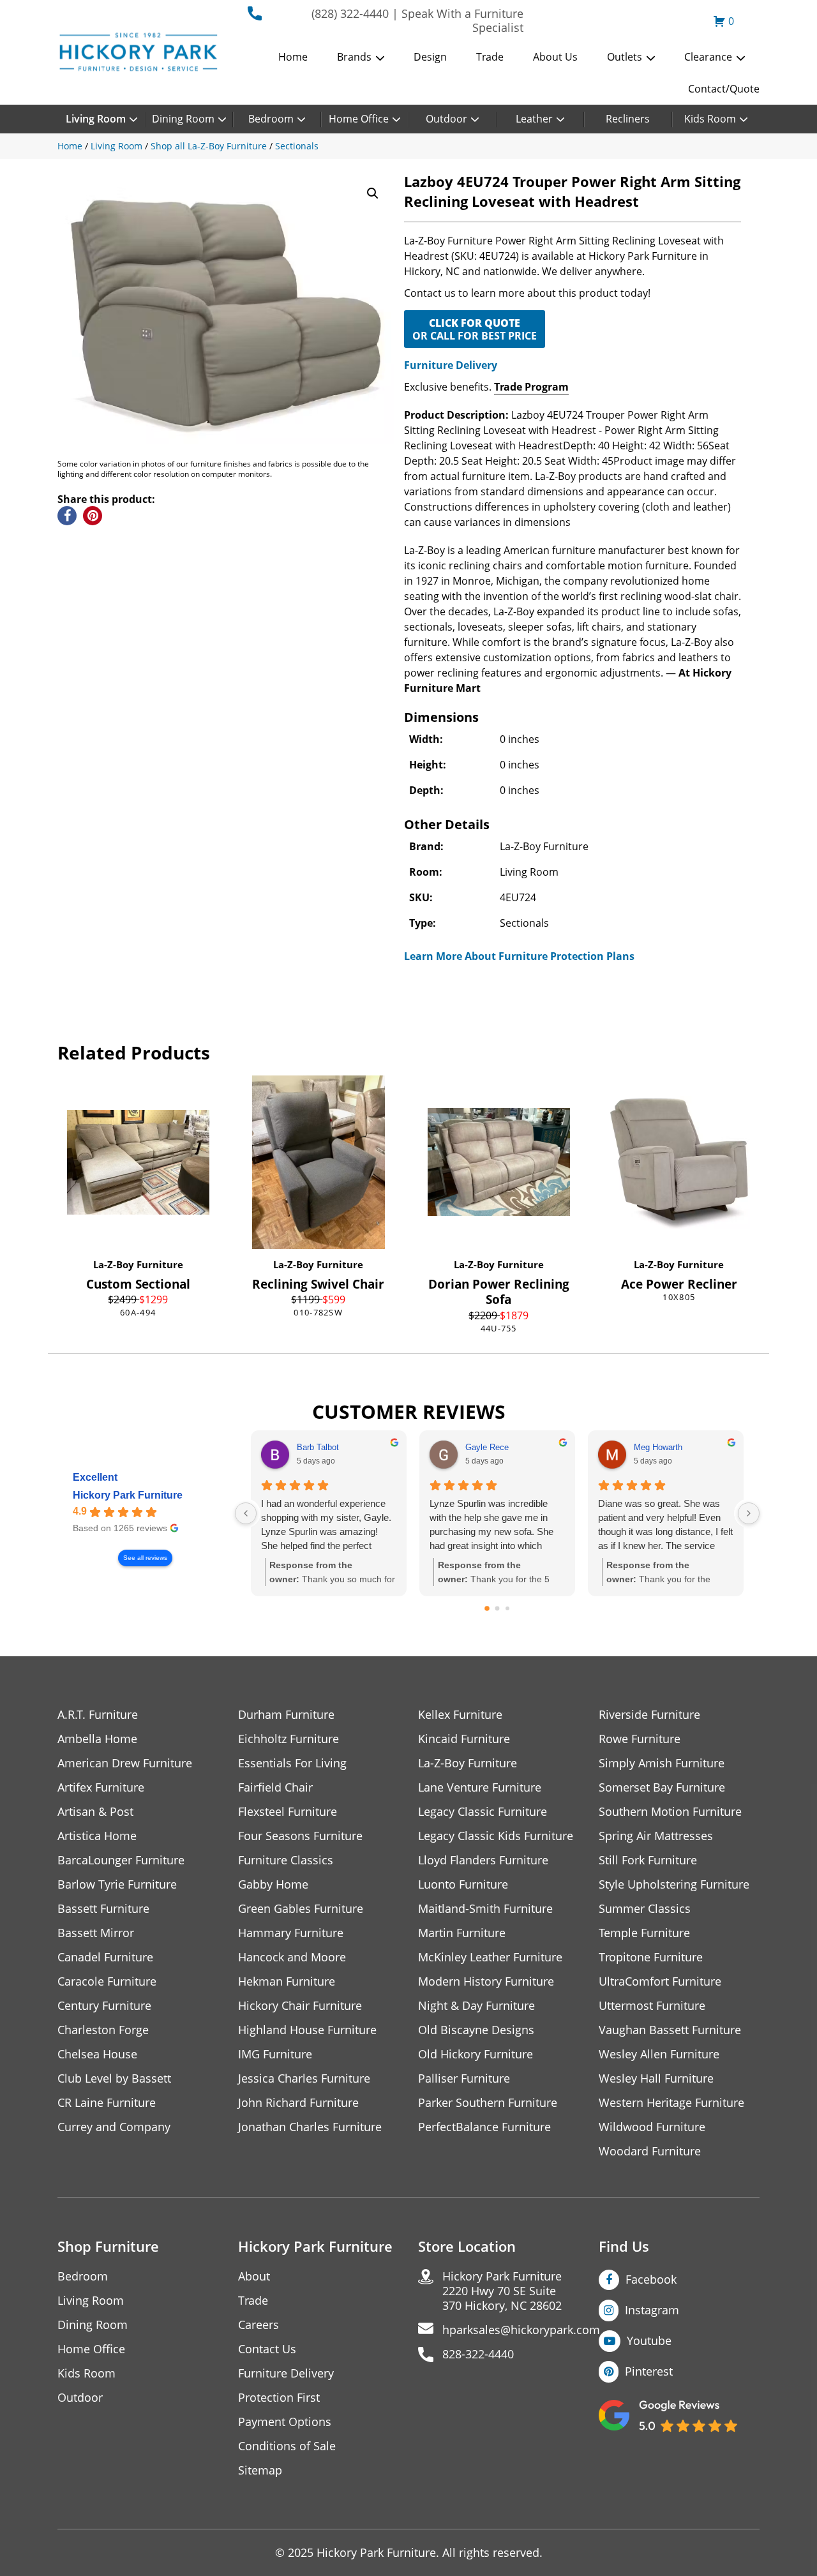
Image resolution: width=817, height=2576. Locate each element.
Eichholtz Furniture (289, 1739)
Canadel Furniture (105, 1957)
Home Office (359, 119)
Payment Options (285, 2422)
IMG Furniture (275, 2054)
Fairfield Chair (275, 1787)
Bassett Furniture (103, 1909)
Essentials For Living (292, 1763)
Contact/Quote (724, 89)
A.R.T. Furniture (98, 1715)
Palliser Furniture (464, 2078)
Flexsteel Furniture (288, 1812)
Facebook (651, 2279)
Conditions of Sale (287, 2446)
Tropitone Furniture (651, 1957)
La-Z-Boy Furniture (138, 1264)
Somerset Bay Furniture (662, 1787)
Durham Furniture (286, 1715)
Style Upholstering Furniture (674, 1884)
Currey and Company (114, 2127)
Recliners (628, 119)
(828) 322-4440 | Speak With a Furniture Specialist (417, 20)
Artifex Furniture (101, 1787)
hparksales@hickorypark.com (521, 2330)
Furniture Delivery (451, 365)
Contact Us (267, 2349)
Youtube (649, 2340)
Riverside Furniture (649, 1715)
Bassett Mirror (96, 1933)
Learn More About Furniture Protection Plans (519, 956)
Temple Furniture (644, 1933)
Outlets (625, 57)
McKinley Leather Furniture (490, 1957)
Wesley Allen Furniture (659, 2054)
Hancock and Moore (292, 1957)
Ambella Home (97, 1739)
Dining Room (183, 119)
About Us (555, 57)
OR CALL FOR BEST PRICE (475, 329)
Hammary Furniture (291, 1933)
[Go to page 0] (487, 1608)
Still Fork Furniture (648, 1860)
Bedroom (271, 119)
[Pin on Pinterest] (93, 516)
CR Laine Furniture (107, 2103)
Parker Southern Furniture (488, 2103)
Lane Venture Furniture (480, 1787)
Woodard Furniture (650, 2151)
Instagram (652, 2310)
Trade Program (531, 387)
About (254, 2276)
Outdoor (446, 119)
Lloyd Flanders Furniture (483, 1860)
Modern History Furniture (486, 1981)
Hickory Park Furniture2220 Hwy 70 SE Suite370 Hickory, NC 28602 (502, 2291)
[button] (373, 193)
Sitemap (260, 2470)
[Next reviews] (749, 1513)
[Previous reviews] (246, 1513)
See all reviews (145, 1558)
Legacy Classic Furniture (483, 1812)
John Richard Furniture (298, 2103)
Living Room (96, 119)
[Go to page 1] (498, 1608)
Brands (354, 57)
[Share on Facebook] (67, 516)
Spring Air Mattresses (656, 1836)
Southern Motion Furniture (670, 1812)
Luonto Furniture (463, 1884)
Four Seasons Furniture (300, 1836)
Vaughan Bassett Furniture (670, 2030)
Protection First (279, 2398)
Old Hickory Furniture (476, 2054)
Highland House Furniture (307, 2030)
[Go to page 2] (507, 1608)
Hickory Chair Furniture (300, 2006)
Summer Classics (645, 1909)
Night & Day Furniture (476, 2006)
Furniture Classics (286, 1860)
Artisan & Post (95, 1812)
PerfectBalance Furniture (484, 2127)
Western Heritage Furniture (671, 2103)
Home (293, 57)
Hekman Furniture (287, 1981)
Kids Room (710, 119)
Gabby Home (273, 1884)
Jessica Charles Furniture (304, 2078)
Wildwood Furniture (652, 2127)
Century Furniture (104, 2006)
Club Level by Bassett (114, 2078)
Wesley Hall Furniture (656, 2078)
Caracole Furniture (107, 1981)
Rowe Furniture (640, 1739)
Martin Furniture (462, 1933)
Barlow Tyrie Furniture (117, 1884)
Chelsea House (97, 2054)
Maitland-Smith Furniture (485, 1909)
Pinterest (649, 2371)
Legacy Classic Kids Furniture (496, 1836)
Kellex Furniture (460, 1715)
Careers (259, 2325)
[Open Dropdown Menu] (380, 58)
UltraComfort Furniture (660, 1981)
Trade (490, 57)
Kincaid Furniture (464, 1739)
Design (430, 57)
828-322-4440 (478, 2354)
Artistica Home (97, 1836)
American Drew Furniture (125, 1763)
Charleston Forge (103, 2030)
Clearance (708, 57)
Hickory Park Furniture (128, 1495)
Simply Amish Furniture (662, 1763)
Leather (534, 119)
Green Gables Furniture (301, 1909)
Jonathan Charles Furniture (310, 2127)
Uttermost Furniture (652, 2006)
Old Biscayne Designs (476, 2030)
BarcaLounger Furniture (121, 1860)
